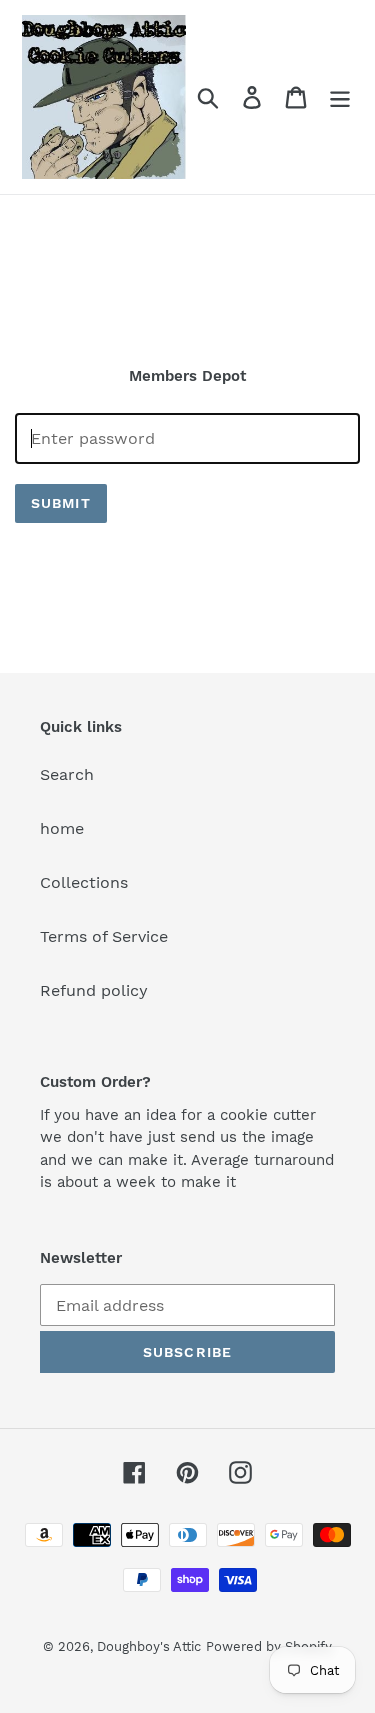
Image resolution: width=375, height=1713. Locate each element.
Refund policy (94, 990)
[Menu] (340, 97)
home (62, 828)
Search (67, 774)
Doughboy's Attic (149, 1646)
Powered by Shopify (269, 1646)
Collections (84, 882)
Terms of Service (104, 936)
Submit (61, 503)
